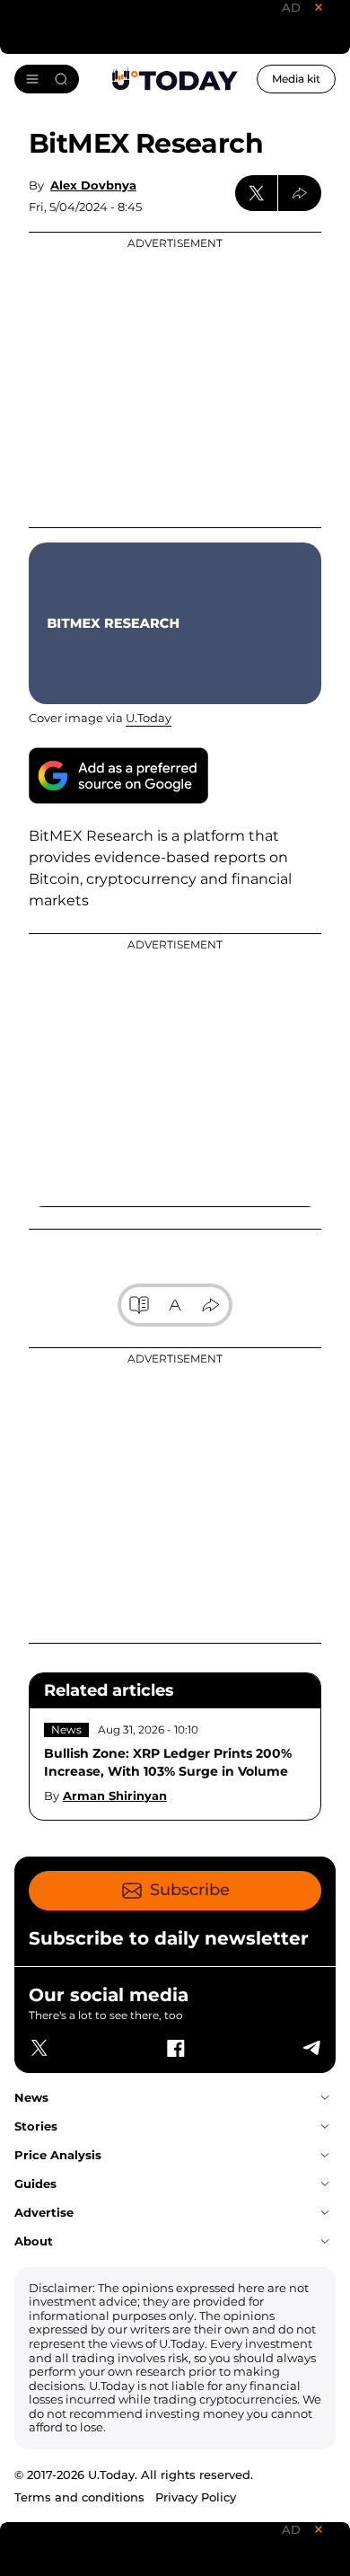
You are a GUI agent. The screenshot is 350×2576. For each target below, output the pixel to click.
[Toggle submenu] (325, 2098)
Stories (36, 2126)
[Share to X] (257, 193)
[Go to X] (39, 2048)
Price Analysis (58, 2155)
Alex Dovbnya (93, 185)
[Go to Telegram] (311, 2048)
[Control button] (300, 193)
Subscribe (190, 1890)
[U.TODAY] (175, 79)
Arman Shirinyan (115, 1795)
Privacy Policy (196, 2497)
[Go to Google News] (118, 776)
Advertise (44, 2212)
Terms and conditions (79, 2497)
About (34, 2241)
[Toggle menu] (47, 79)
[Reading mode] (139, 1305)
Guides (35, 2183)
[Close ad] (319, 7)
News (66, 1729)
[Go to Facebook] (175, 2048)
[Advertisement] (175, 380)
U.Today (149, 718)
